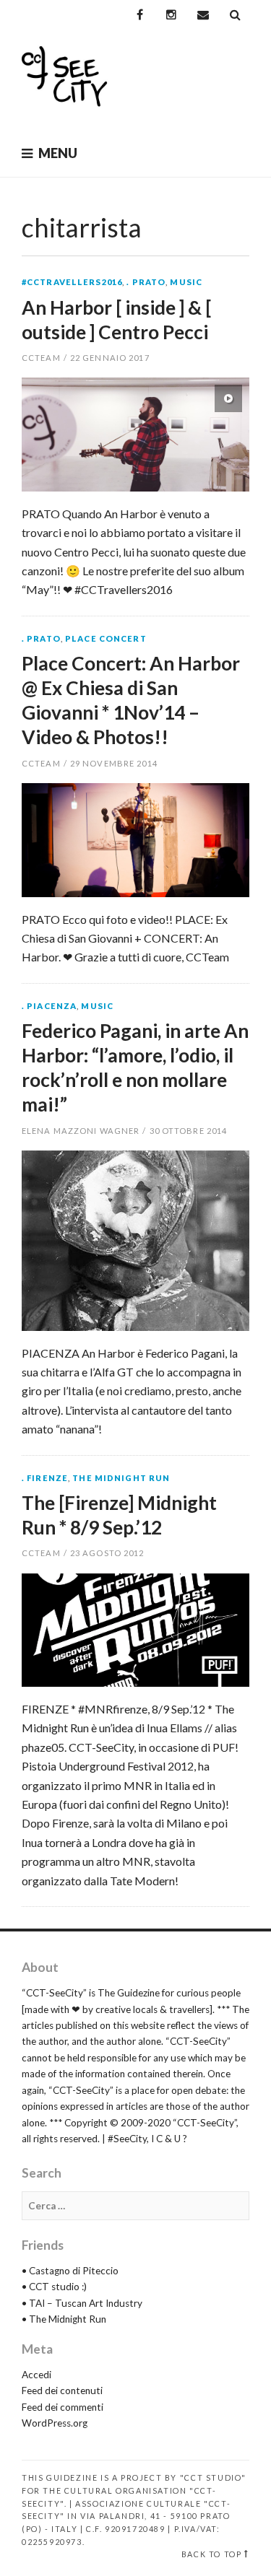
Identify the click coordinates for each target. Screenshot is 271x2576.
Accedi (36, 2375)
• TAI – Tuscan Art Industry (82, 2303)
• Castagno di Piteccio (70, 2271)
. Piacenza (49, 1006)
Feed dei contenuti (62, 2391)
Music (186, 282)
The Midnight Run (121, 1478)
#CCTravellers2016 (72, 282)
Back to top (212, 2554)
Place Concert (106, 638)
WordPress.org (55, 2423)
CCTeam (41, 358)
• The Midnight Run (64, 2319)
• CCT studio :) (54, 2287)
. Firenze (45, 1478)
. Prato (146, 282)
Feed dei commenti (63, 2407)
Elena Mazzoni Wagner (81, 1131)
